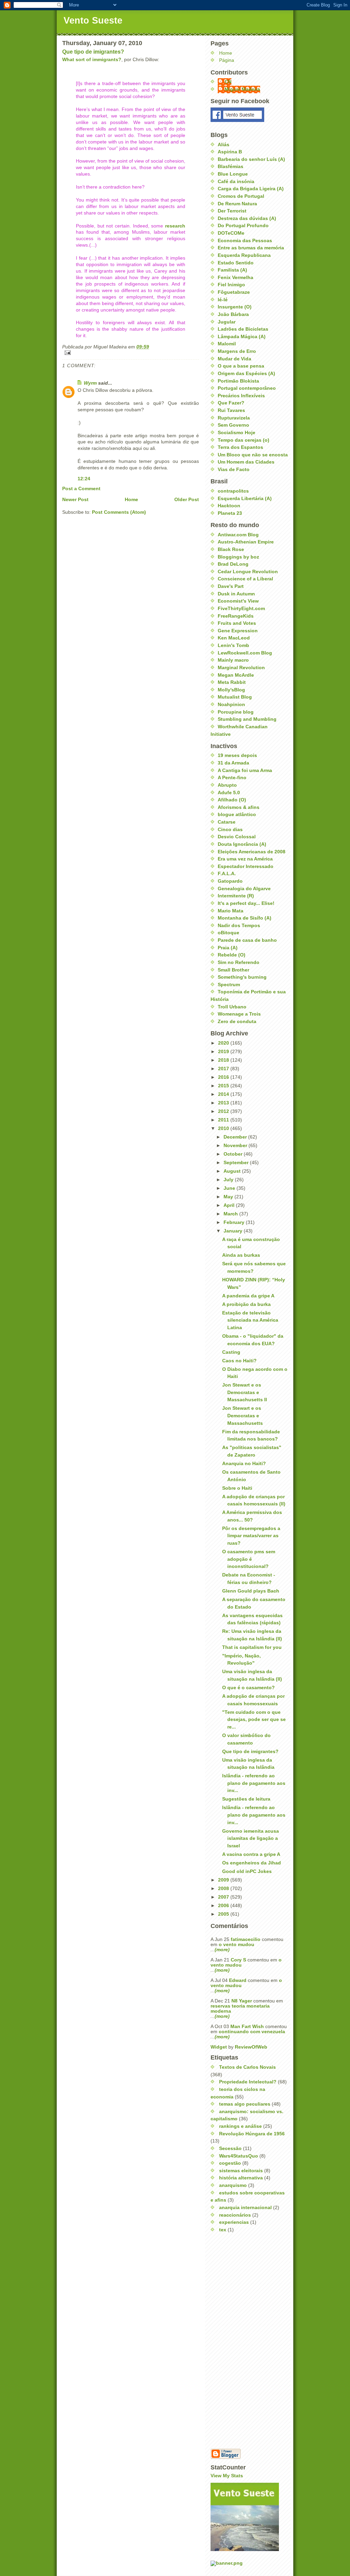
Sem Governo (233, 425)
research (175, 226)
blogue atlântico (237, 815)
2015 (224, 1086)
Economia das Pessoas (245, 241)
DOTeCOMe (231, 233)
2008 (224, 1889)
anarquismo (233, 2185)
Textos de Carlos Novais (247, 2067)
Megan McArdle (236, 675)
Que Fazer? (231, 403)
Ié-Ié (223, 300)
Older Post (187, 500)
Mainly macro (233, 660)
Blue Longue (233, 174)
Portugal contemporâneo (247, 388)
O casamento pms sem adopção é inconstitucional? (249, 1559)
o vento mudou (237, 1945)
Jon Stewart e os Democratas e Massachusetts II (245, 1392)
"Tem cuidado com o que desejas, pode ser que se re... (254, 1720)
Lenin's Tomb (233, 645)
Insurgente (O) (235, 307)
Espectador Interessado (246, 866)
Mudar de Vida (234, 359)
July (229, 1180)
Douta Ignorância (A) (242, 844)
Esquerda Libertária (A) (245, 499)
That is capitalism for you (252, 1647)
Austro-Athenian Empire (246, 542)
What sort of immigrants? (92, 60)
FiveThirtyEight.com (241, 609)
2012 (224, 1111)
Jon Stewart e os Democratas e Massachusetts (243, 1416)
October (234, 1154)
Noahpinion (231, 705)
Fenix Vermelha (235, 278)
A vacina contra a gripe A (251, 1854)
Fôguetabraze (234, 292)
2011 (224, 1120)
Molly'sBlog (231, 690)
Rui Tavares (231, 410)
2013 (224, 1103)
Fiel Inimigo (231, 285)
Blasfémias (231, 167)
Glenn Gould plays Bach (251, 1591)
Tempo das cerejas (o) (244, 440)
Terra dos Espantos (240, 447)
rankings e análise (240, 2126)
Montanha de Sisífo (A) (245, 918)
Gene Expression (238, 631)
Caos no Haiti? (239, 1361)
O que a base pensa (241, 366)
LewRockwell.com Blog (245, 653)
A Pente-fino (232, 778)
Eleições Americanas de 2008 (252, 852)
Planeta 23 (230, 513)
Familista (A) (232, 270)
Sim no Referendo (239, 962)
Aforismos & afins (239, 807)
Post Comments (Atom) (119, 512)
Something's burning (242, 977)
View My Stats (227, 2476)
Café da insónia (236, 182)
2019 (224, 1052)
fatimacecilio (246, 1939)
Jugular (227, 322)
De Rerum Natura (237, 204)
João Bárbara (233, 314)
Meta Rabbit (232, 682)
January (234, 1231)
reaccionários (235, 2215)
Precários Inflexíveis (241, 396)
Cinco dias (230, 830)
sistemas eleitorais (241, 2171)
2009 (224, 1880)
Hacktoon (229, 506)
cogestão (230, 2163)
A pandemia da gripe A (248, 1296)
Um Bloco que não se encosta (253, 455)
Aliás (224, 145)
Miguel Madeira (242, 89)
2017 (224, 1069)
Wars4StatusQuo (239, 2156)
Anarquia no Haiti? (244, 1464)
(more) (222, 1950)
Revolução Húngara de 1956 (252, 2134)
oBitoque (228, 933)
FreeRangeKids (236, 616)
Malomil (227, 344)
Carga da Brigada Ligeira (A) (251, 189)
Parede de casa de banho (247, 940)
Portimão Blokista (238, 381)
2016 (224, 1077)
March (231, 1214)
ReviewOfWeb (251, 2047)
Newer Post (75, 500)
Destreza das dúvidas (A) (247, 218)
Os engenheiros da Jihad (252, 1863)
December (236, 1137)
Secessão (230, 2148)
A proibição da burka (246, 1304)
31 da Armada (233, 763)
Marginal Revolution (241, 668)
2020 (224, 1043)
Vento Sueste (93, 20)
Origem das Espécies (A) (246, 374)
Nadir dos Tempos (239, 926)
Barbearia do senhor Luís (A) (251, 159)
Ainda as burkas (241, 1255)
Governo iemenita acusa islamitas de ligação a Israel (251, 1838)
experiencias (234, 2222)
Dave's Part (231, 586)
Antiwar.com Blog (238, 535)
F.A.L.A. (227, 874)
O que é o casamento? (248, 1688)
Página (227, 60)
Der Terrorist (232, 211)
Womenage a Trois (239, 1014)
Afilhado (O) (232, 800)
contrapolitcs (233, 491)
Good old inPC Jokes (247, 1871)
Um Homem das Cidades (246, 462)
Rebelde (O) (232, 955)
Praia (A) (228, 948)
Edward (238, 1980)
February (235, 1222)
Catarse (227, 822)
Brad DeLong (233, 564)
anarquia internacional (245, 2208)
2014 (224, 1094)
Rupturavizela (234, 418)
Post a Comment (81, 489)
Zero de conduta (237, 1022)
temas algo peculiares (245, 2104)
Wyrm (90, 383)
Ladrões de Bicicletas (243, 329)
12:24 (84, 479)
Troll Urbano (232, 1007)
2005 (224, 1914)
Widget (219, 2047)
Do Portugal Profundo (243, 226)
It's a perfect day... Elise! (246, 903)
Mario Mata (231, 911)
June (230, 1188)
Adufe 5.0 (229, 793)
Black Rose (231, 549)
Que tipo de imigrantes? (93, 52)
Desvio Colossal (237, 837)
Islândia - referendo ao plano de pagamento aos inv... (254, 1783)
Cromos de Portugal (241, 196)
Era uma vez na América (245, 859)
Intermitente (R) (236, 896)
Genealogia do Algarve (244, 889)
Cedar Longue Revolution (248, 572)
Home (131, 500)
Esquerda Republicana (244, 255)
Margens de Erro (237, 351)
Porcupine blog (236, 712)
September (237, 1163)
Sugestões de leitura (246, 1799)
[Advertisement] (238, 2341)
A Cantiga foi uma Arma (245, 770)
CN (228, 82)
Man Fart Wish (247, 2027)
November (236, 1146)
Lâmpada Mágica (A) (242, 337)
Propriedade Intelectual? (248, 2082)
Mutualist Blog (235, 697)
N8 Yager (242, 2001)
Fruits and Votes (237, 623)
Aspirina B (230, 152)
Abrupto (227, 785)
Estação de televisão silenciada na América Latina (250, 1320)
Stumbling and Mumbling (247, 719)
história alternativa (241, 2178)
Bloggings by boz (238, 557)
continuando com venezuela (252, 2032)
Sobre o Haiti (237, 1488)
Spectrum (229, 985)
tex (223, 2230)
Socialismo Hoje (237, 433)
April (230, 1205)
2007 (224, 1897)
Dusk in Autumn (236, 594)
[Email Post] (131, 353)
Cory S (238, 1960)
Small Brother (233, 970)
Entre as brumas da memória (251, 248)
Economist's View (238, 601)
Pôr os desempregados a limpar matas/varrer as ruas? (251, 1536)
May (229, 1197)
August (233, 1171)
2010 (224, 1128)
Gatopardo (230, 881)
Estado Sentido (236, 263)
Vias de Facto (234, 470)
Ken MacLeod (234, 638)
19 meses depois (237, 755)
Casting (231, 1352)
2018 (224, 1060)
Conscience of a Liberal (245, 579)
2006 (224, 1906)
